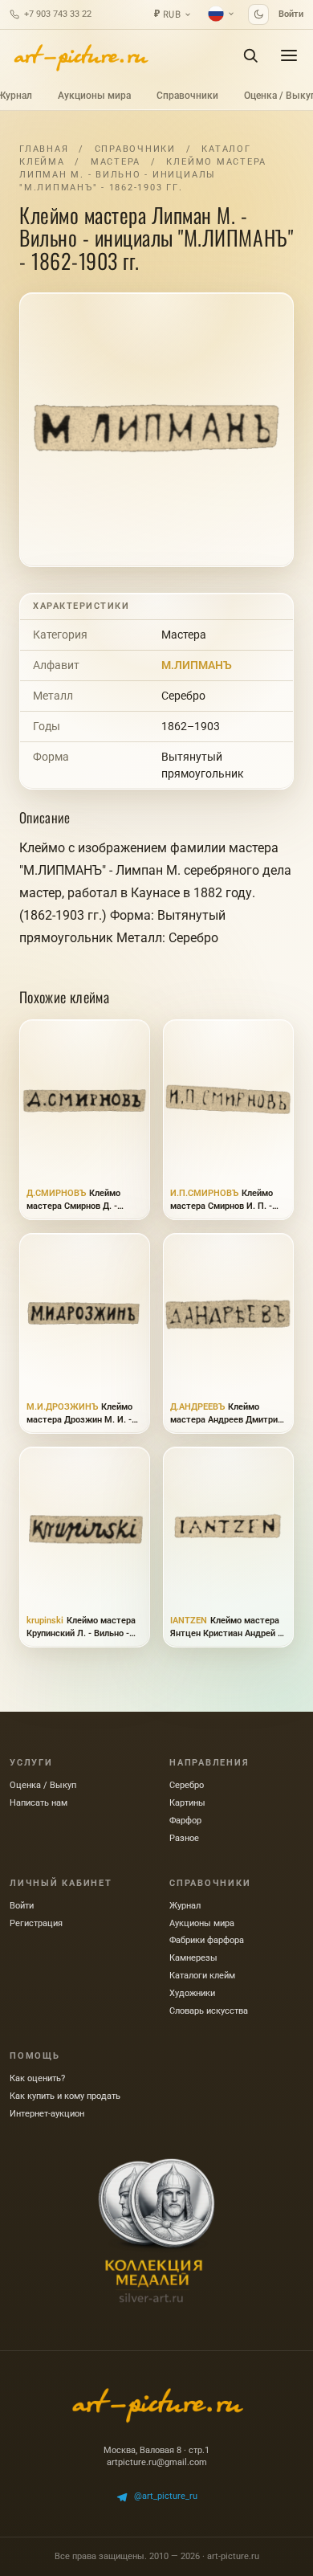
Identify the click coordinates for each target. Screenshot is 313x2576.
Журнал (185, 1906)
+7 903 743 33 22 (58, 14)
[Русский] (222, 14)
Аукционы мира (94, 96)
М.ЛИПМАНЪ (197, 665)
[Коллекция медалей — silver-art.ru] (156, 2231)
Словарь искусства (209, 2011)
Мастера (116, 162)
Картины (187, 1803)
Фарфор (185, 1821)
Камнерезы (193, 1958)
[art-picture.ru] (80, 55)
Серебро (183, 696)
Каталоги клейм (202, 1976)
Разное (184, 1838)
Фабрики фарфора (207, 1940)
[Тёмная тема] (258, 14)
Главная (44, 149)
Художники (192, 1993)
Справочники (187, 96)
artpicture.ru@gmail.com (157, 2462)
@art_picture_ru (166, 2496)
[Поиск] (250, 55)
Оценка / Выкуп (43, 1785)
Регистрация (36, 1923)
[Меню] (289, 55)
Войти (291, 14)
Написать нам (39, 1803)
